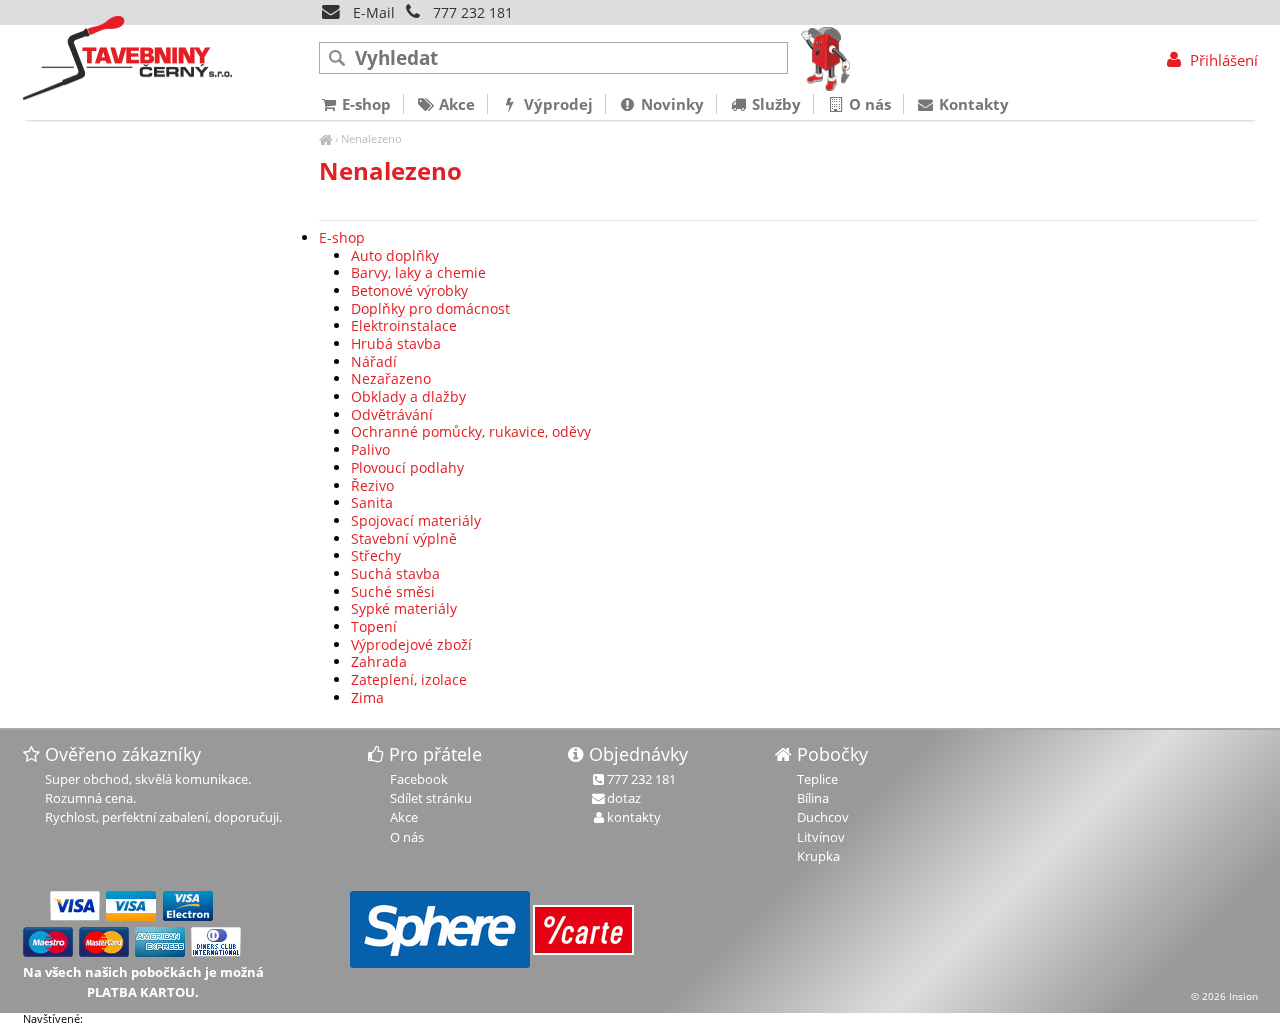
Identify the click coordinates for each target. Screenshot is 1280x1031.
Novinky (670, 104)
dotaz (624, 798)
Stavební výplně (404, 538)
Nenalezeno (371, 138)
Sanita (372, 502)
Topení (374, 626)
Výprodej (556, 104)
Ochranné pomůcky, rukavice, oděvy (471, 431)
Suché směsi (393, 591)
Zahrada (379, 661)
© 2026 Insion (1224, 996)
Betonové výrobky (409, 290)
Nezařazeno (391, 378)
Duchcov (823, 817)
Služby (774, 104)
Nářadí (374, 361)
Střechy (376, 555)
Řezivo (372, 485)
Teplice (817, 779)
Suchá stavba (395, 573)
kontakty (634, 817)
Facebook (419, 779)
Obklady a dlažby (408, 396)
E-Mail (372, 12)
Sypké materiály (404, 608)
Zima (367, 697)
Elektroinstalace (404, 325)
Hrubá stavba (396, 343)
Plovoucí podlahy (407, 467)
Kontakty (972, 104)
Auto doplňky (395, 255)
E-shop (342, 237)
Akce (455, 104)
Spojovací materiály (416, 520)
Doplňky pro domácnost (430, 308)
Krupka (818, 856)
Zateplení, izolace (409, 679)
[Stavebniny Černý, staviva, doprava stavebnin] (325, 138)
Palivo (370, 449)
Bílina (813, 798)
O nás (868, 104)
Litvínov (821, 837)
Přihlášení (1221, 60)
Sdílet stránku (431, 798)
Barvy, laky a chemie (418, 272)
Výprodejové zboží (411, 644)
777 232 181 (473, 12)
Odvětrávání (392, 414)
